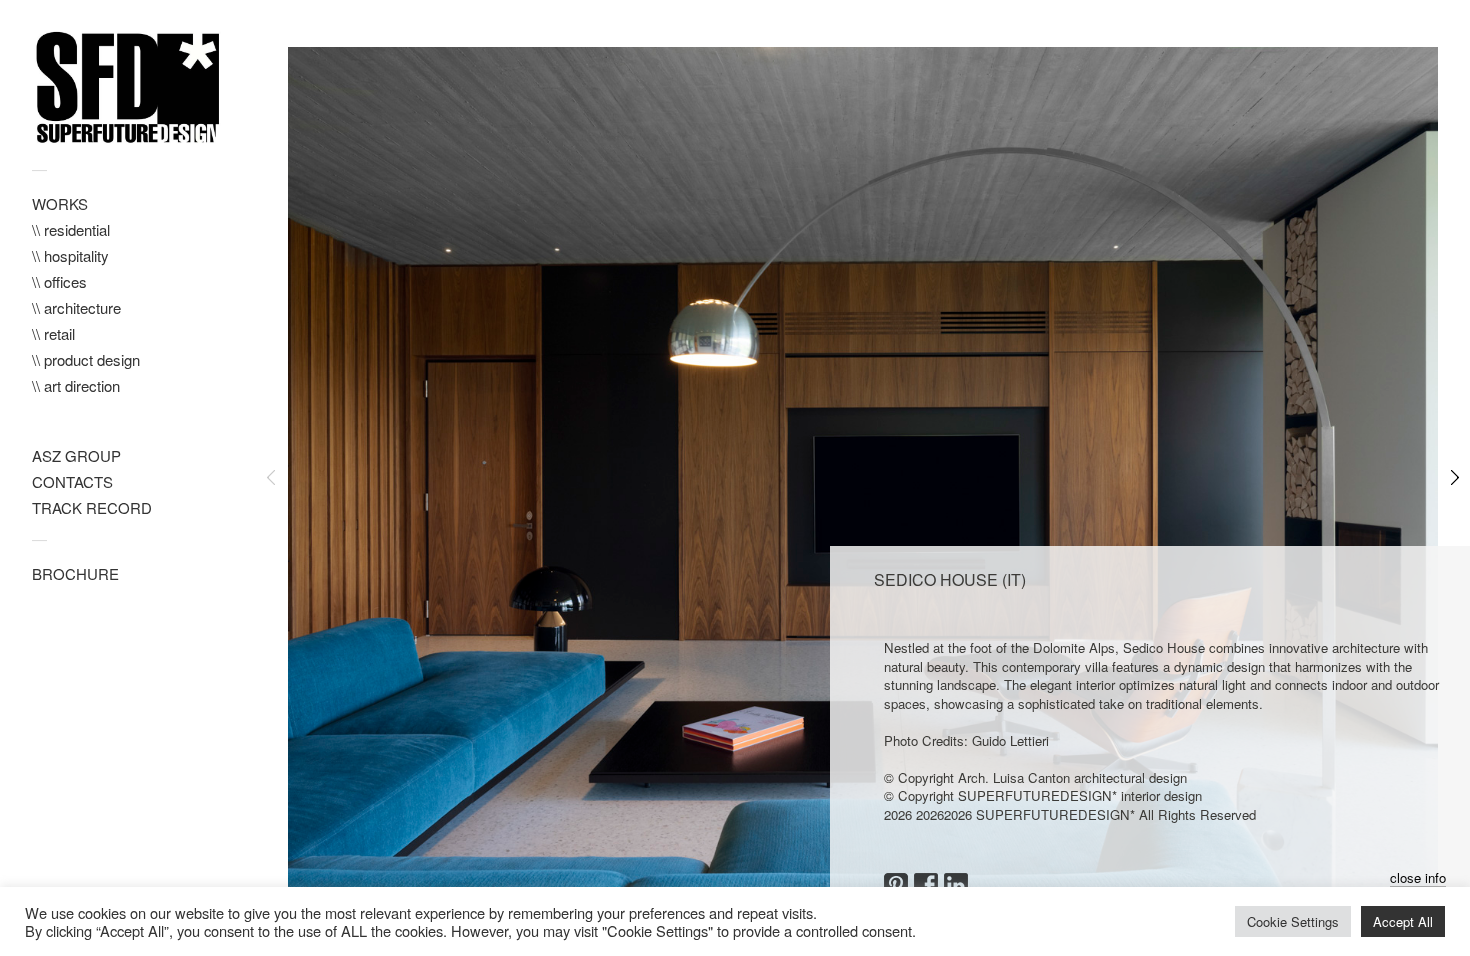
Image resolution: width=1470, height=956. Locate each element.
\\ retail (53, 333)
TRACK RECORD (92, 507)
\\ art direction (76, 385)
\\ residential (71, 229)
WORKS (60, 203)
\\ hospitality (70, 255)
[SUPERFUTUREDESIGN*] (128, 88)
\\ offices (59, 281)
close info (1418, 878)
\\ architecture (76, 307)
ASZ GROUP (76, 455)
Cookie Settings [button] (1293, 921)
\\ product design (86, 359)
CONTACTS (72, 481)
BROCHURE (75, 573)
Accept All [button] (1403, 921)
